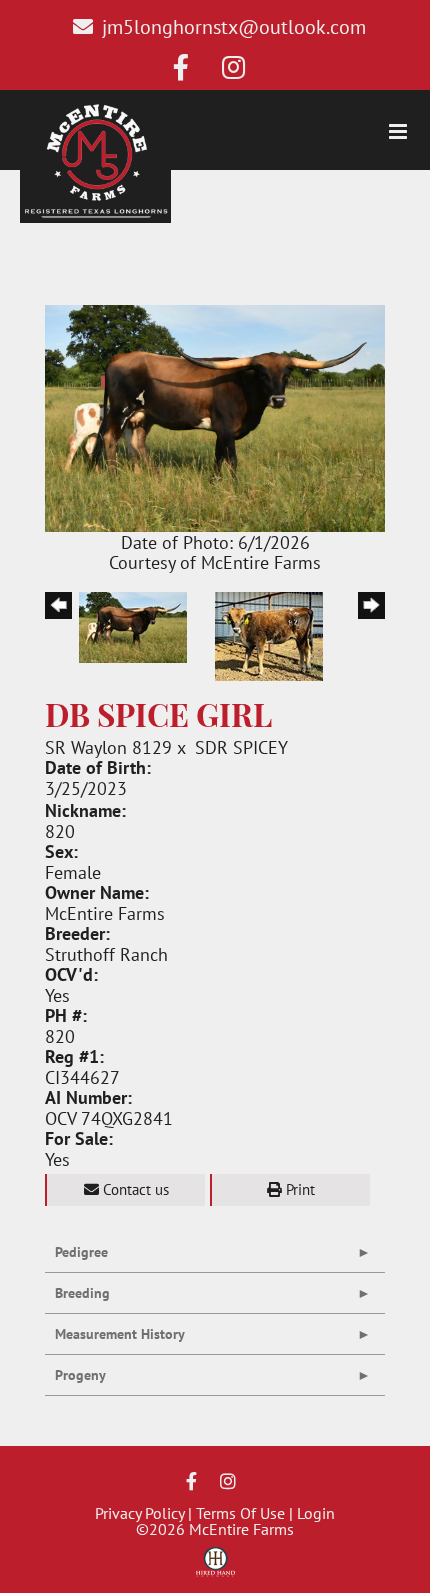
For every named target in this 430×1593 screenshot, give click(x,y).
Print (298, 1189)
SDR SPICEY (241, 747)
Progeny (80, 1375)
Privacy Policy (139, 1513)
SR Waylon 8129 (108, 747)
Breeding (82, 1293)
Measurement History (120, 1334)
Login (316, 1513)
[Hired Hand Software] (215, 1569)
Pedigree (81, 1252)
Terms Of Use (240, 1513)
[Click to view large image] (215, 416)
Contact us (134, 1189)
